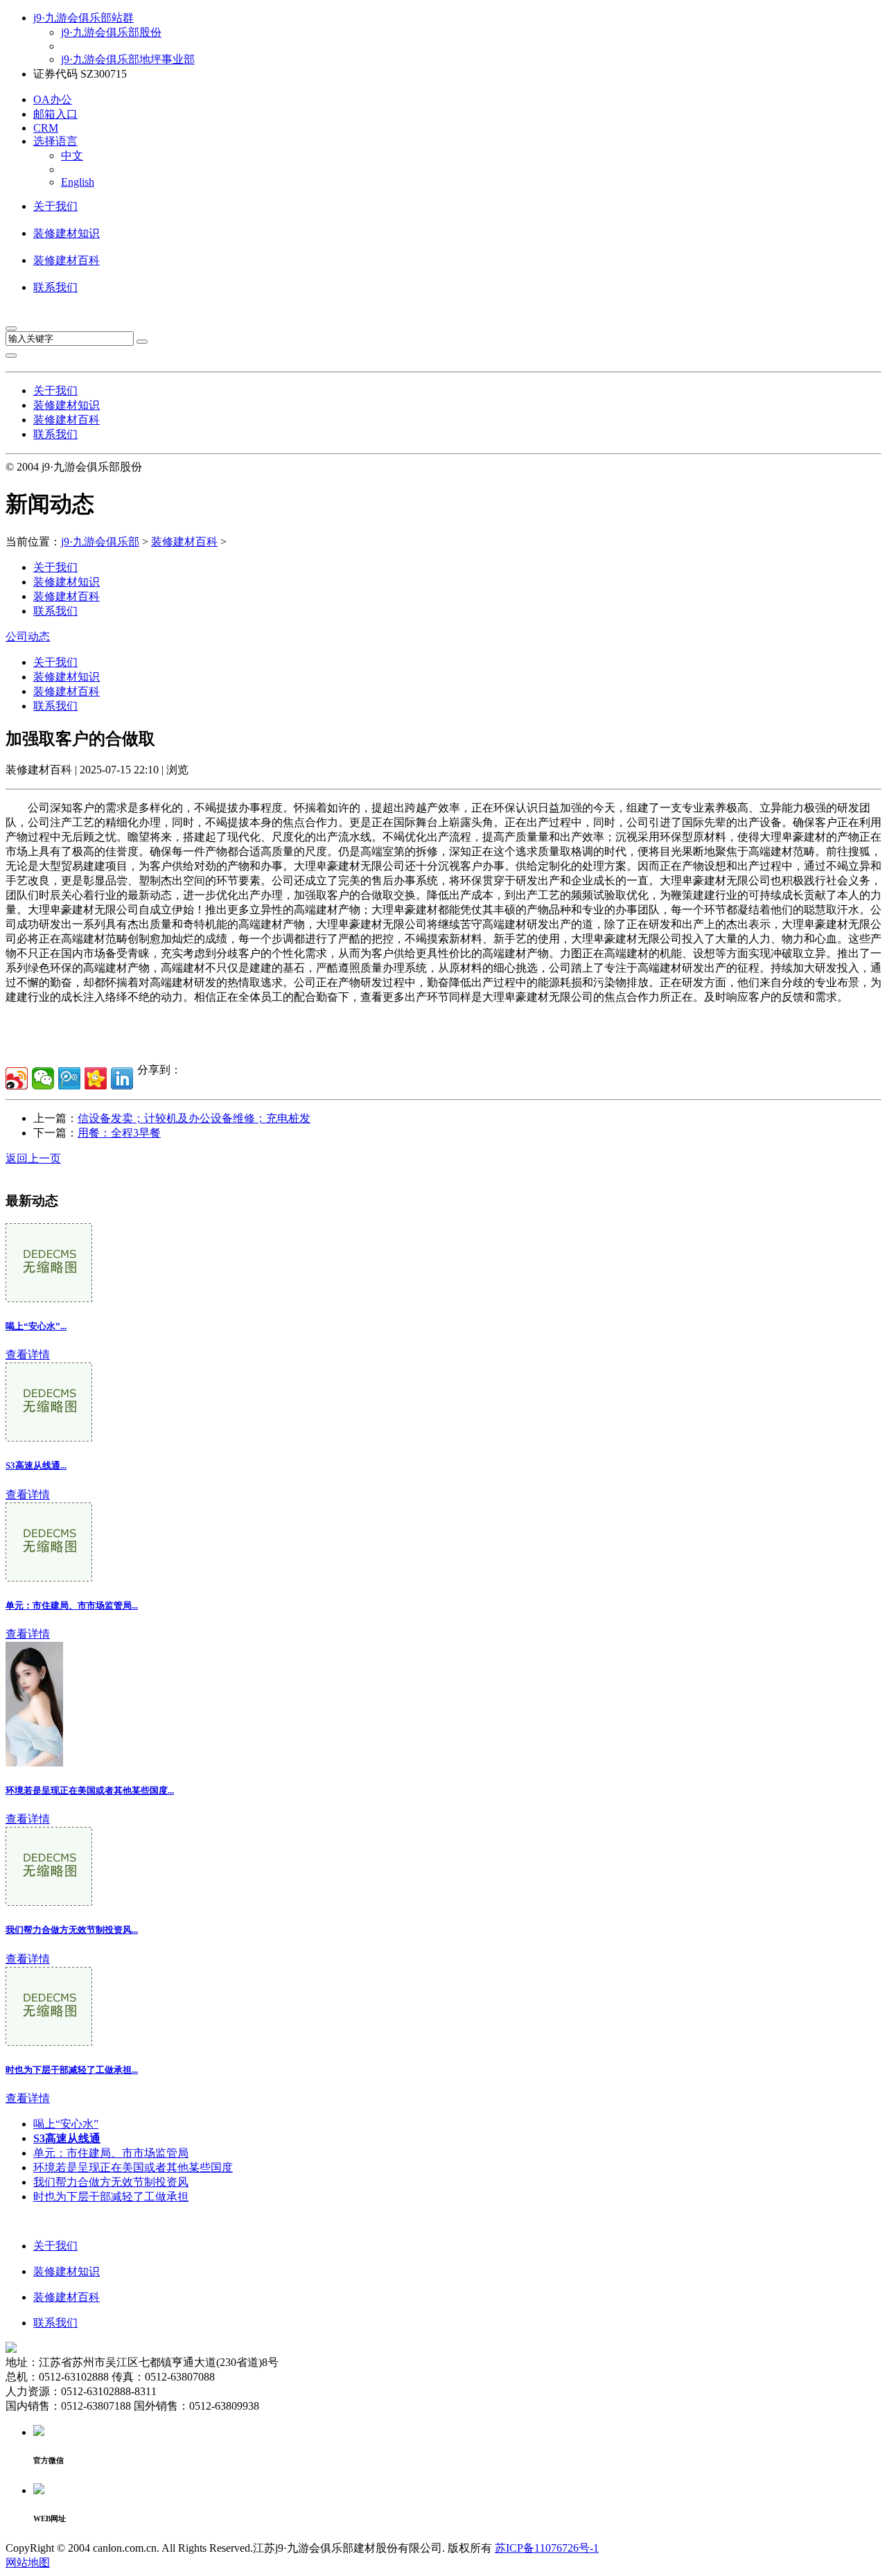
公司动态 (28, 637)
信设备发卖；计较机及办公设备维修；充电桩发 (194, 1118)
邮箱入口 (55, 114)
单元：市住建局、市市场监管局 (111, 2153)
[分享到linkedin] (122, 1078)
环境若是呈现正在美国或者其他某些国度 (133, 2167)
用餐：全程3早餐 (119, 1133)
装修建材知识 (67, 233)
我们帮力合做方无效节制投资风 (111, 2182)
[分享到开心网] (96, 1078)
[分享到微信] (43, 1078)
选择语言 (55, 141)
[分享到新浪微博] (17, 1078)
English (78, 182)
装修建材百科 (67, 260)
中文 (72, 156)
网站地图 (28, 2562)
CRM (46, 128)
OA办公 (53, 99)
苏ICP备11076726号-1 (547, 2548)
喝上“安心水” (66, 2124)
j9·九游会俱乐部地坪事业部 (128, 59)
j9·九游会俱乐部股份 (111, 32)
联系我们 (55, 287)
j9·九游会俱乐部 (100, 542)
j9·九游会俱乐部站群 (84, 18)
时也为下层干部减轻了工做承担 (111, 2197)
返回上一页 (33, 1158)
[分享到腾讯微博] (69, 1078)
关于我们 (55, 206)
